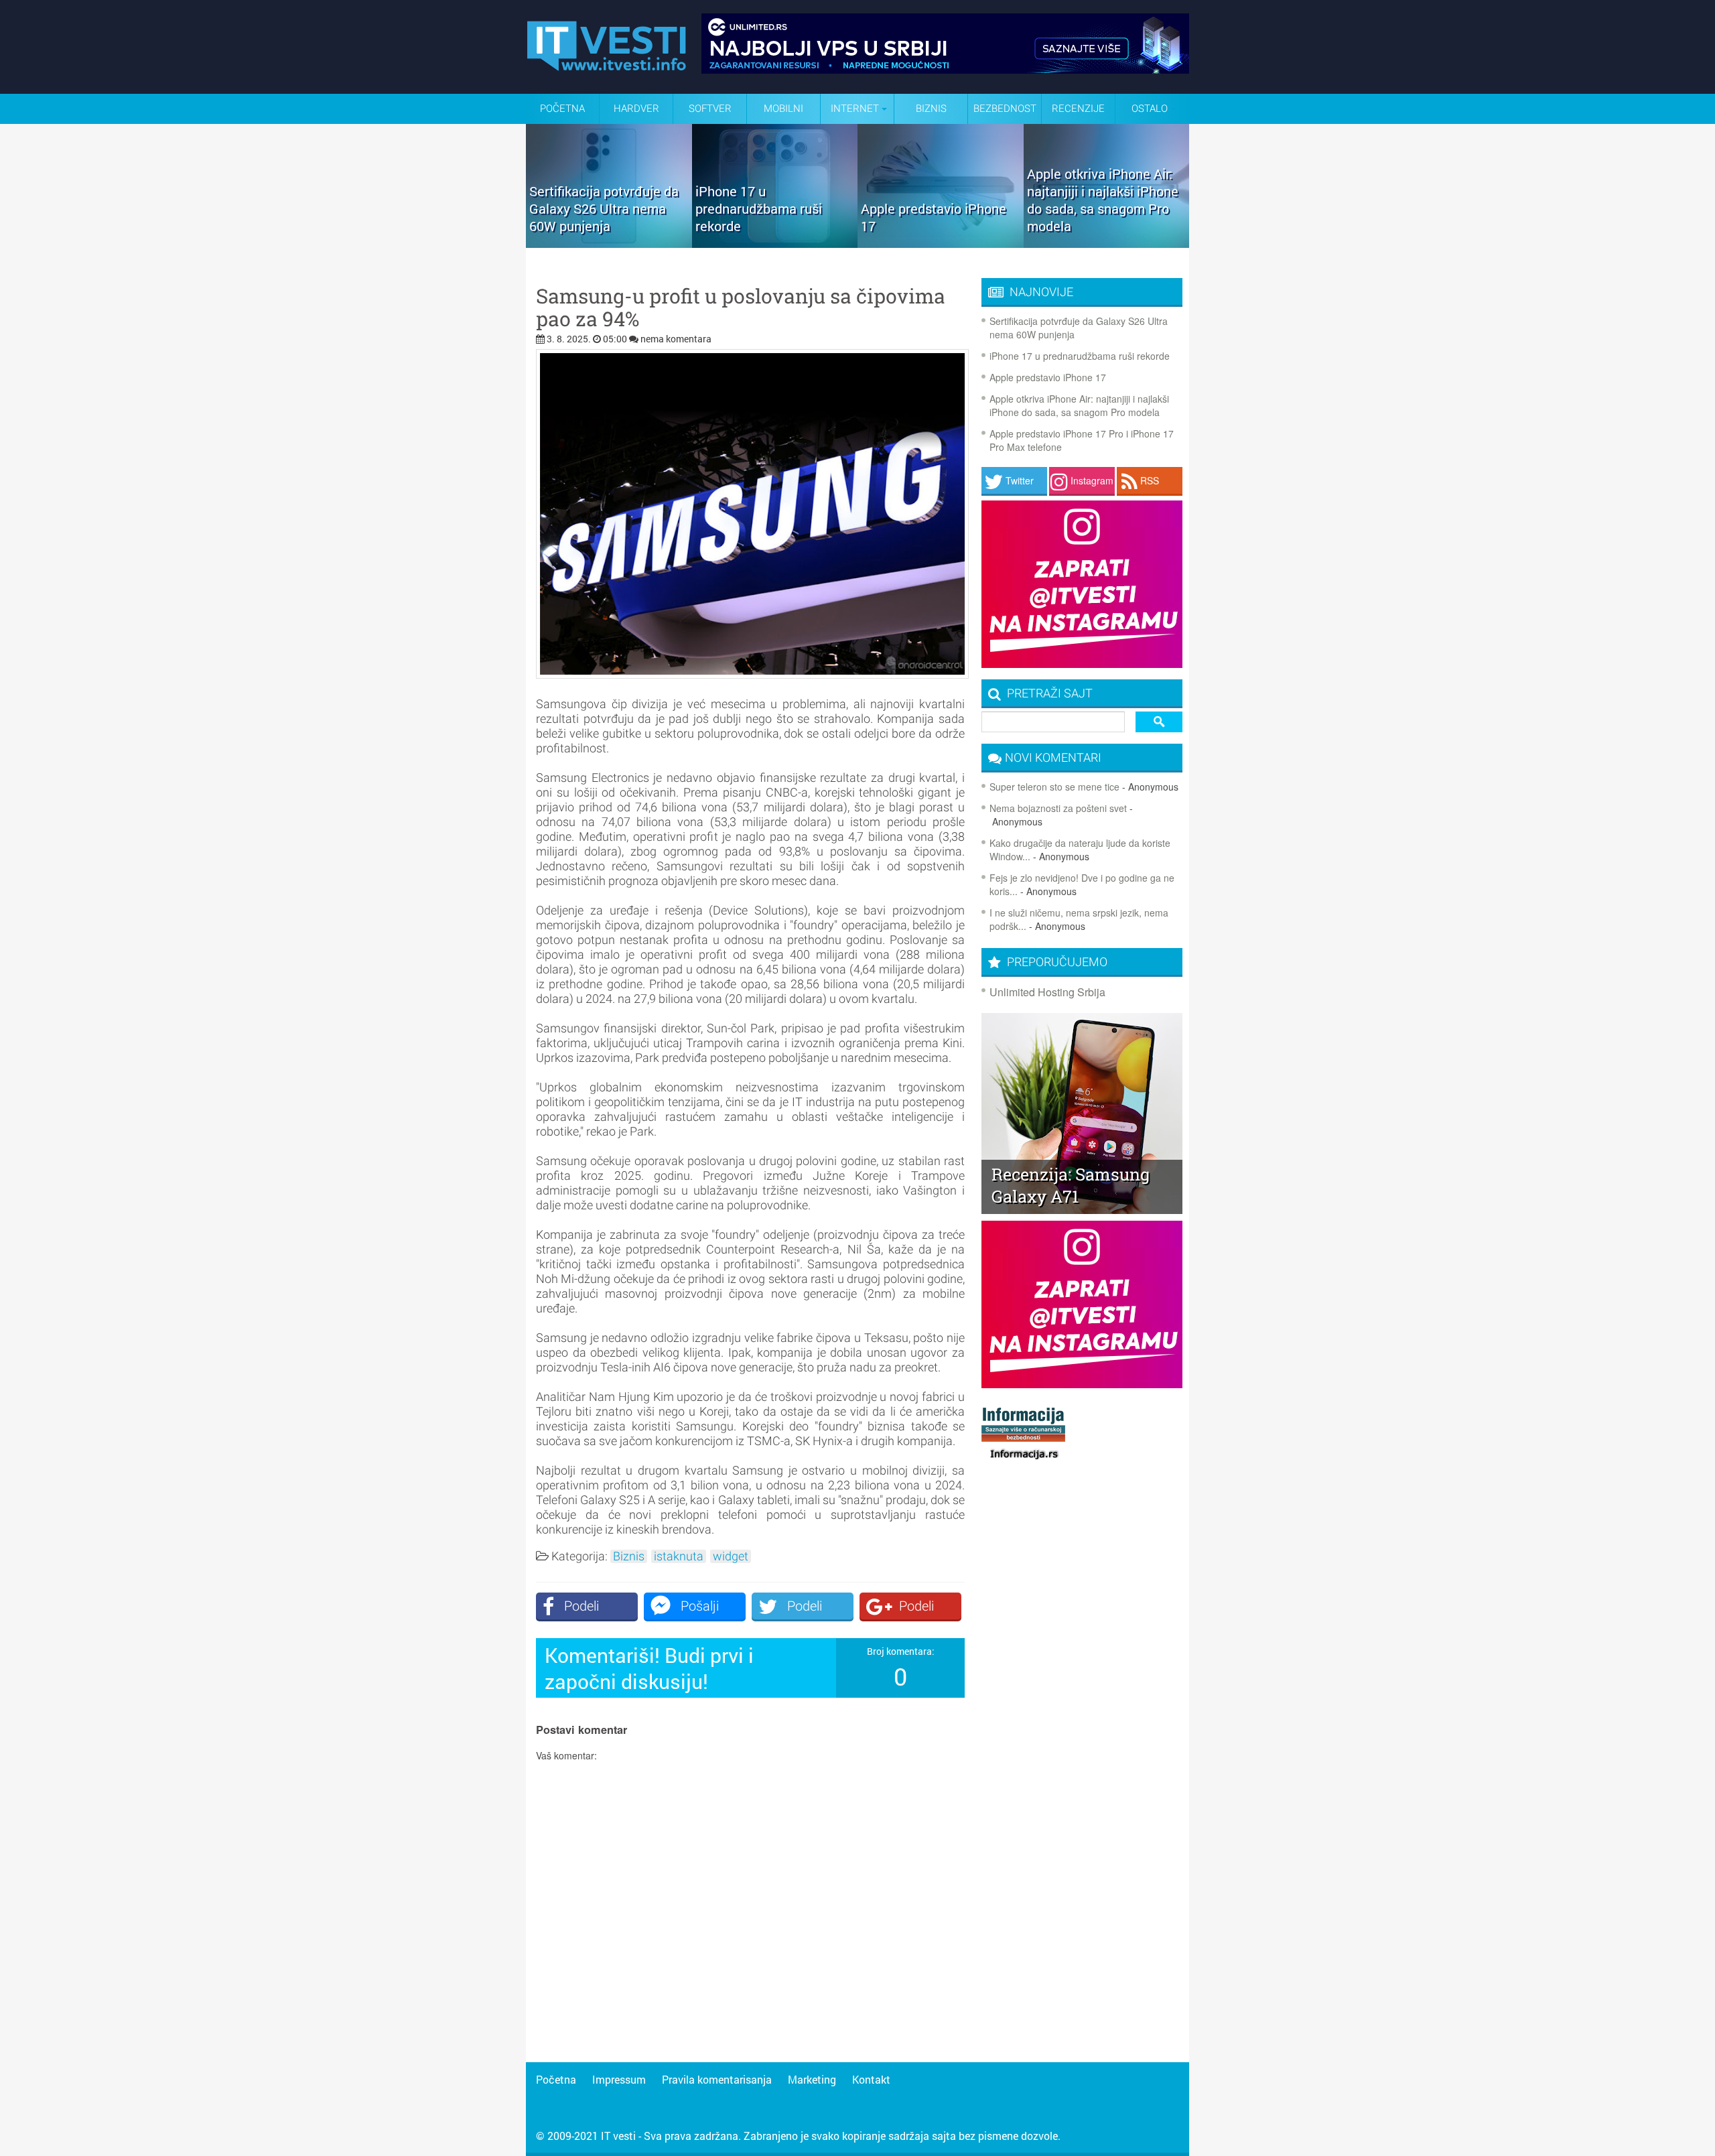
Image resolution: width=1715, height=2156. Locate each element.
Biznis (931, 109)
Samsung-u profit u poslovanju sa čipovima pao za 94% (741, 308)
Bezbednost (1005, 109)
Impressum (619, 2079)
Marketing (812, 2079)
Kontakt (871, 2079)
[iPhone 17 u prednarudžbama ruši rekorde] (775, 243)
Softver (710, 109)
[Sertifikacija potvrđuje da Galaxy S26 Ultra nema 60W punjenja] (609, 243)
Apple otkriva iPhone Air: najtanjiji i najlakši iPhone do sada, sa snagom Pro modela (1079, 405)
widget (731, 1556)
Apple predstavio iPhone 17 (1048, 377)
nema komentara (676, 339)
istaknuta (679, 1556)
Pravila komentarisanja (717, 2079)
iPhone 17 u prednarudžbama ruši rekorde (1080, 356)
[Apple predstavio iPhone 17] (941, 243)
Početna (562, 109)
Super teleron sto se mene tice (1054, 787)
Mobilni (783, 109)
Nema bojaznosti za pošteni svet (1058, 808)
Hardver (636, 109)
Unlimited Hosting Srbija (1047, 992)
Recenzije (1078, 109)
